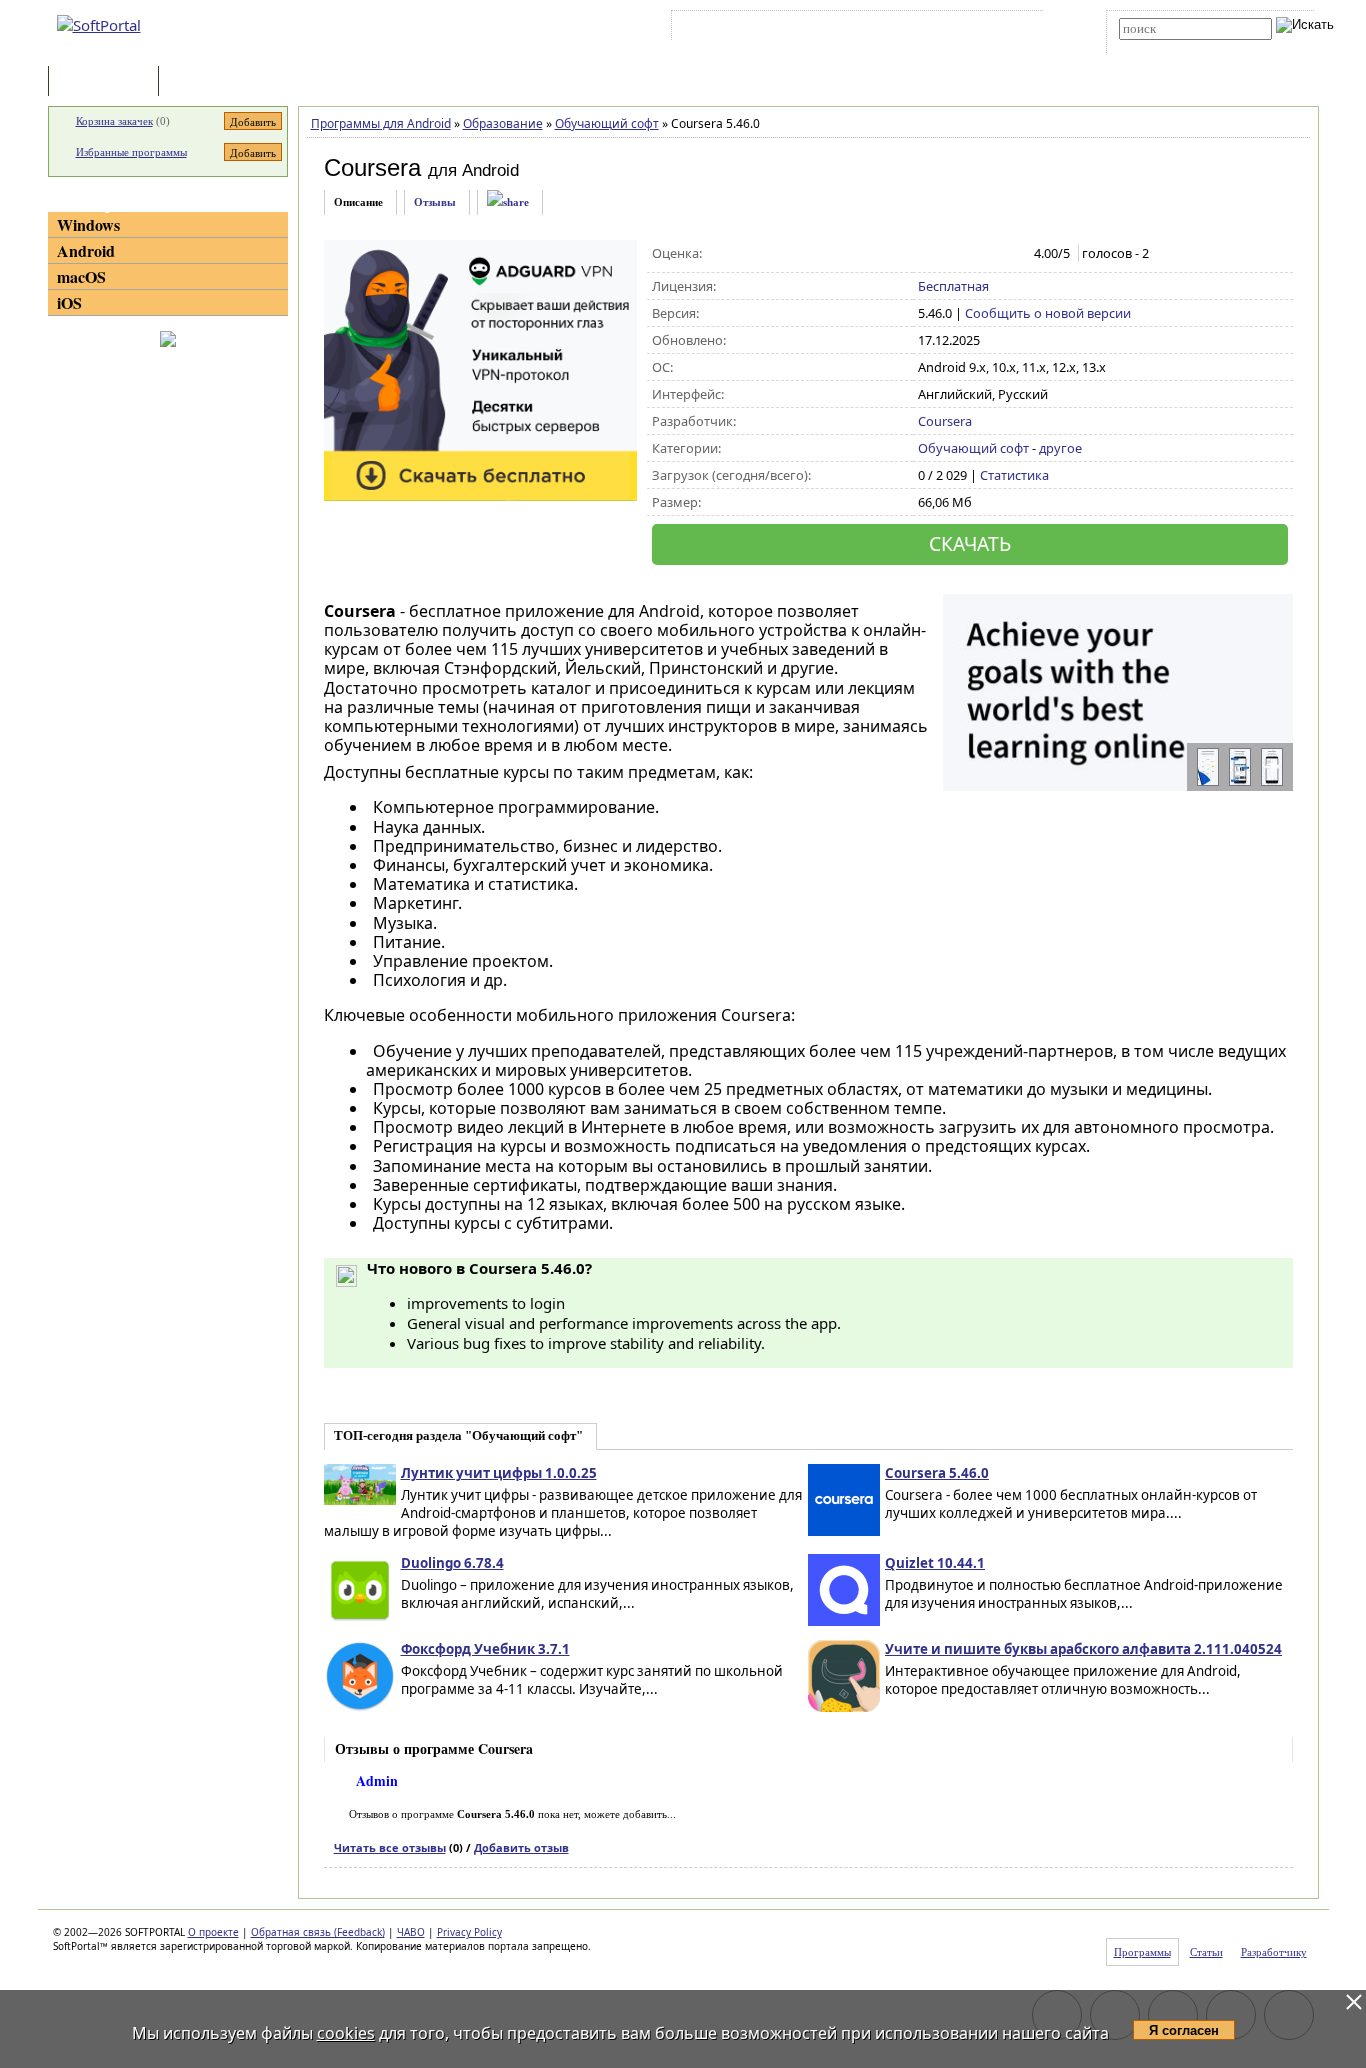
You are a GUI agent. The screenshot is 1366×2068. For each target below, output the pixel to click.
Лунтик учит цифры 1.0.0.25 (499, 1473)
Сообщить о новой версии (1048, 313)
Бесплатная (953, 286)
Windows (88, 224)
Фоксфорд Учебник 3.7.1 (485, 1649)
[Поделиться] (508, 202)
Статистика (1014, 475)
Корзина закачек (114, 121)
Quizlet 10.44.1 (935, 1563)
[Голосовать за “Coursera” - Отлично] (1012, 254)
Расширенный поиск (1174, 46)
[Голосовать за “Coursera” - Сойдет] (970, 254)
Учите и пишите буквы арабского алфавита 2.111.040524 (1083, 1649)
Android (86, 250)
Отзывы (435, 202)
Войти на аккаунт (736, 29)
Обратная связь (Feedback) (318, 1932)
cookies (346, 2033)
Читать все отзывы (390, 1847)
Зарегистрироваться (849, 29)
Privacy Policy (469, 1932)
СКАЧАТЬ (970, 543)
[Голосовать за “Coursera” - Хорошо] (991, 254)
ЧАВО (411, 1932)
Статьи (207, 82)
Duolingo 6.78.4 (452, 1563)
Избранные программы (131, 152)
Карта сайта (952, 29)
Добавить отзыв (521, 1847)
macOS (81, 276)
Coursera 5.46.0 (937, 1473)
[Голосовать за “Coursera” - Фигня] (928, 254)
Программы (108, 82)
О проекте (213, 1932)
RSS (1013, 29)
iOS (69, 302)
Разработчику (1274, 1952)
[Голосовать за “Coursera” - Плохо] (949, 254)
